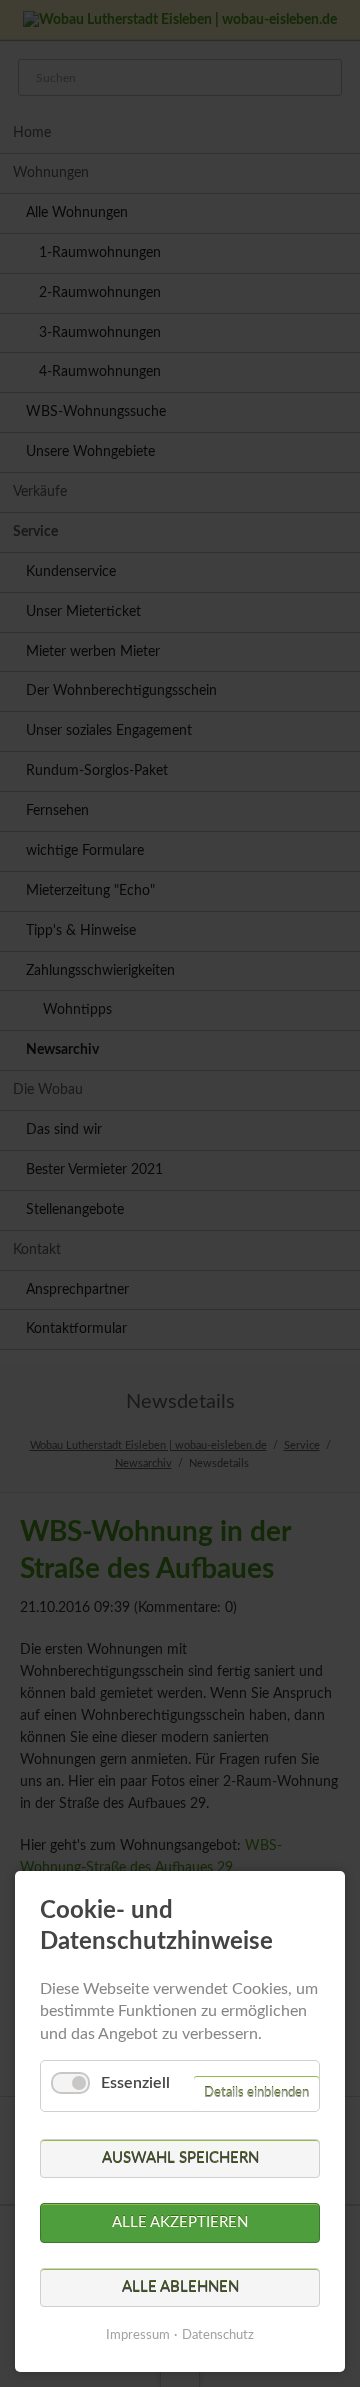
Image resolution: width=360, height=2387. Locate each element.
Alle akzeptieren (180, 2222)
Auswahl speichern (180, 2158)
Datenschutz (218, 2335)
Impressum (138, 2335)
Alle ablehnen (180, 2287)
